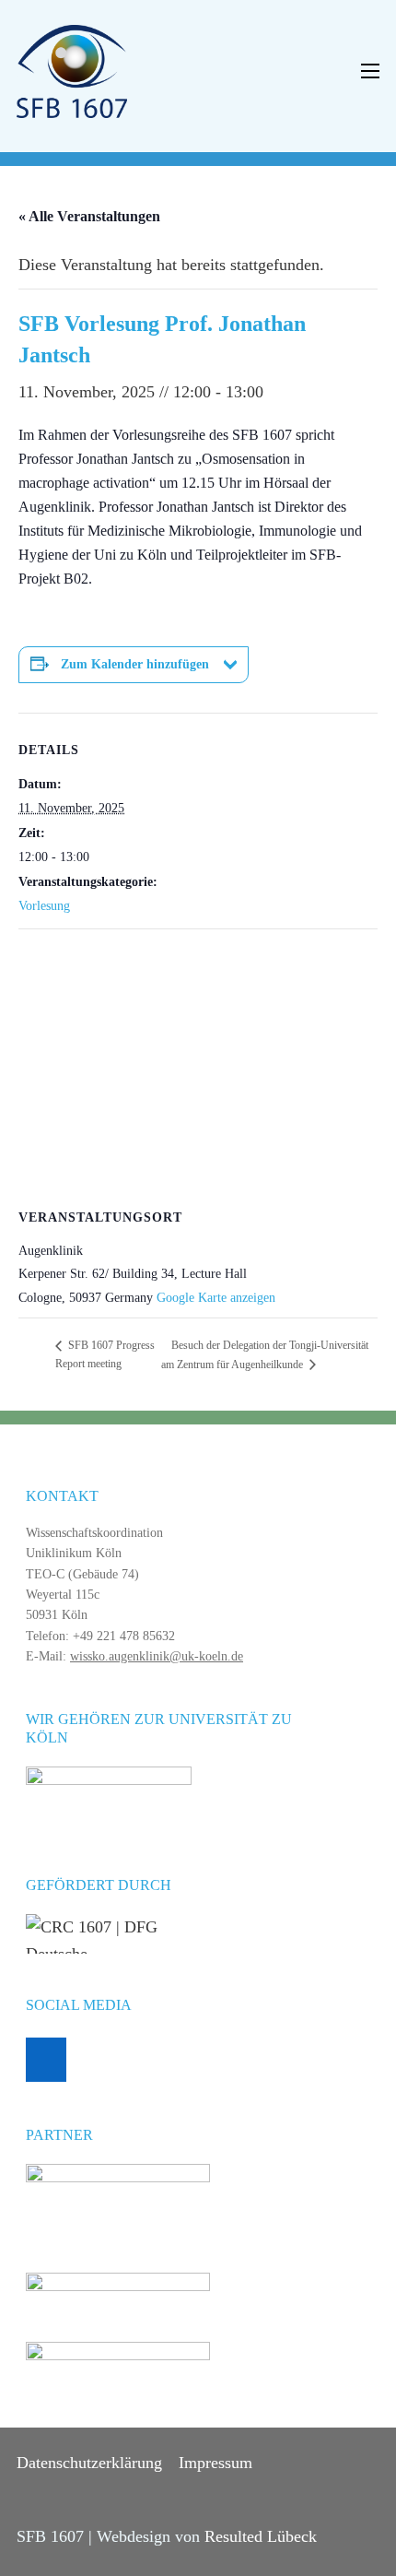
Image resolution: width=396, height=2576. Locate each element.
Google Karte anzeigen (216, 1298)
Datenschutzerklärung (89, 2463)
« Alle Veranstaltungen (89, 216)
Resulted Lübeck (261, 2536)
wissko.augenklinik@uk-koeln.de (157, 1656)
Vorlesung (44, 906)
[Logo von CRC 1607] (72, 70)
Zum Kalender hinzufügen (135, 664)
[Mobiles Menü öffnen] (370, 71)
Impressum (215, 2463)
